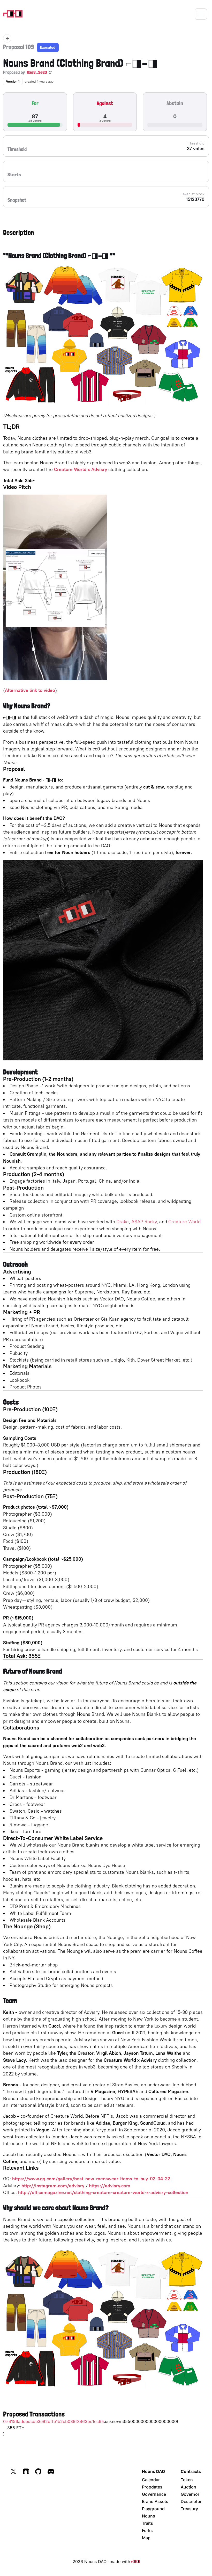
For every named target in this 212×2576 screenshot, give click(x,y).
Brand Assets (155, 2501)
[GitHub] (38, 2471)
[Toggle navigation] (201, 14)
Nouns (149, 2516)
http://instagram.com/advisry (53, 2186)
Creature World (184, 1222)
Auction (188, 2487)
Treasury (189, 2509)
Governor (190, 2494)
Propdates (152, 2487)
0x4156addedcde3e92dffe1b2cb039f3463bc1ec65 (54, 2421)
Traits (147, 2523)
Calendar (151, 2480)
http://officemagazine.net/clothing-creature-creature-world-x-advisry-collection (103, 2192)
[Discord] (51, 2471)
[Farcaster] (26, 2471)
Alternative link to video (30, 690)
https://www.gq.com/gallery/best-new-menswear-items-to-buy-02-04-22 (91, 2179)
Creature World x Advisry (81, 469)
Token (187, 2480)
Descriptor (191, 2501)
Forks (147, 2530)
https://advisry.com (110, 2186)
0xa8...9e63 (37, 72)
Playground (153, 2509)
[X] (13, 2471)
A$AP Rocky (144, 1222)
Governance (154, 2494)
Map (146, 2538)
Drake (123, 1222)
